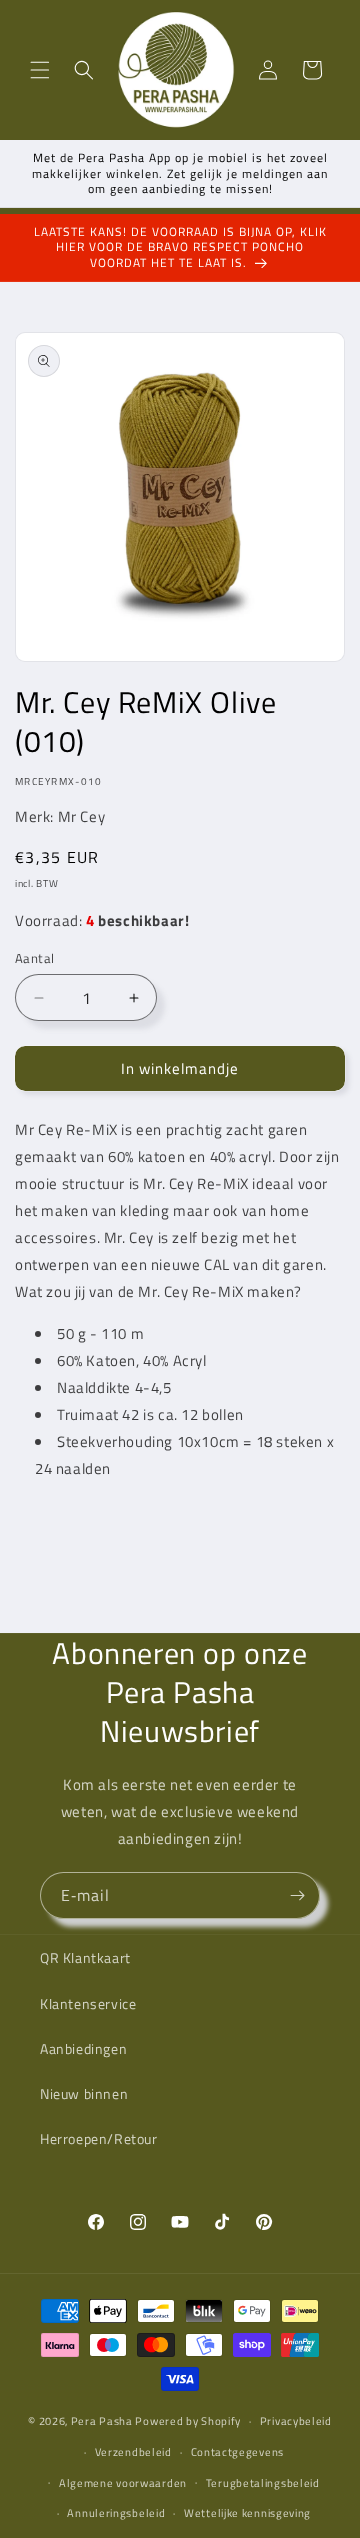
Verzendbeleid (133, 2452)
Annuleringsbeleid (116, 2513)
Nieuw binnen (84, 2093)
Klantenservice (88, 2003)
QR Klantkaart (85, 1957)
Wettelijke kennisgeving (247, 2513)
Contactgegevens (238, 2452)
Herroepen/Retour (99, 2138)
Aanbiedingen (83, 2048)
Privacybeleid (296, 2421)
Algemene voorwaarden (123, 2483)
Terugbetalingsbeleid (263, 2483)
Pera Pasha (102, 2421)
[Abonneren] (297, 1895)
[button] (40, 70)
